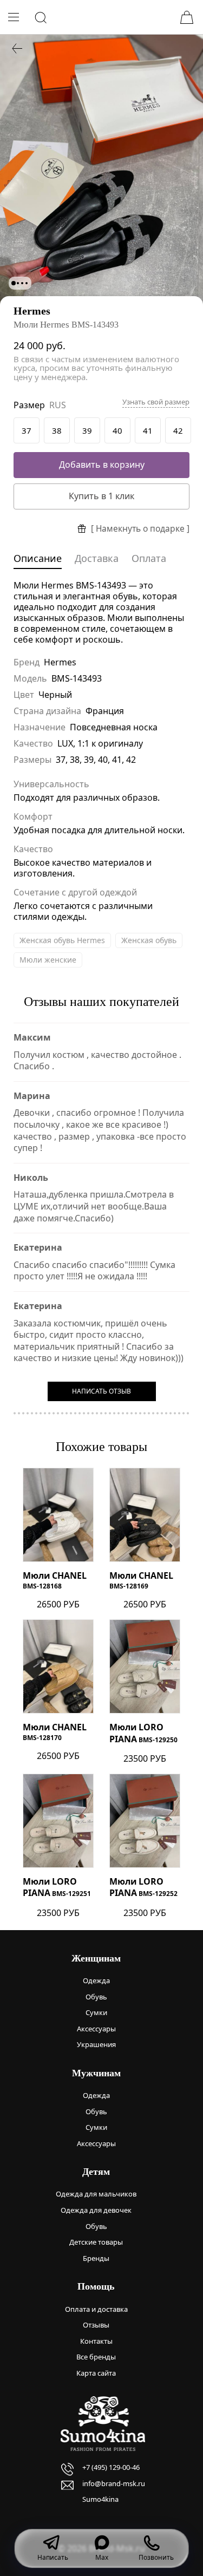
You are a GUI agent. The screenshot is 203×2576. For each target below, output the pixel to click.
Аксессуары (96, 2029)
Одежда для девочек (96, 2210)
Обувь (96, 1997)
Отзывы (96, 2325)
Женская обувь (149, 940)
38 (57, 430)
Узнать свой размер (156, 402)
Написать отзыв (101, 1391)
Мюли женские (48, 960)
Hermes (32, 311)
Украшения (96, 2044)
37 (27, 430)
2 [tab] (18, 283)
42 (178, 430)
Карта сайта (96, 2373)
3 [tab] (22, 283)
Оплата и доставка (96, 2309)
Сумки (96, 2012)
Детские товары (96, 2242)
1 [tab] (14, 283)
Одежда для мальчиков (96, 2194)
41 (148, 430)
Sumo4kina (100, 2499)
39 (87, 430)
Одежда (96, 1980)
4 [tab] (27, 283)
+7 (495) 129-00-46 (111, 2467)
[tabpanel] (101, 169)
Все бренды (96, 2357)
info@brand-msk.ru (114, 2483)
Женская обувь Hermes (62, 940)
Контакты (96, 2341)
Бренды (96, 2258)
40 (117, 430)
